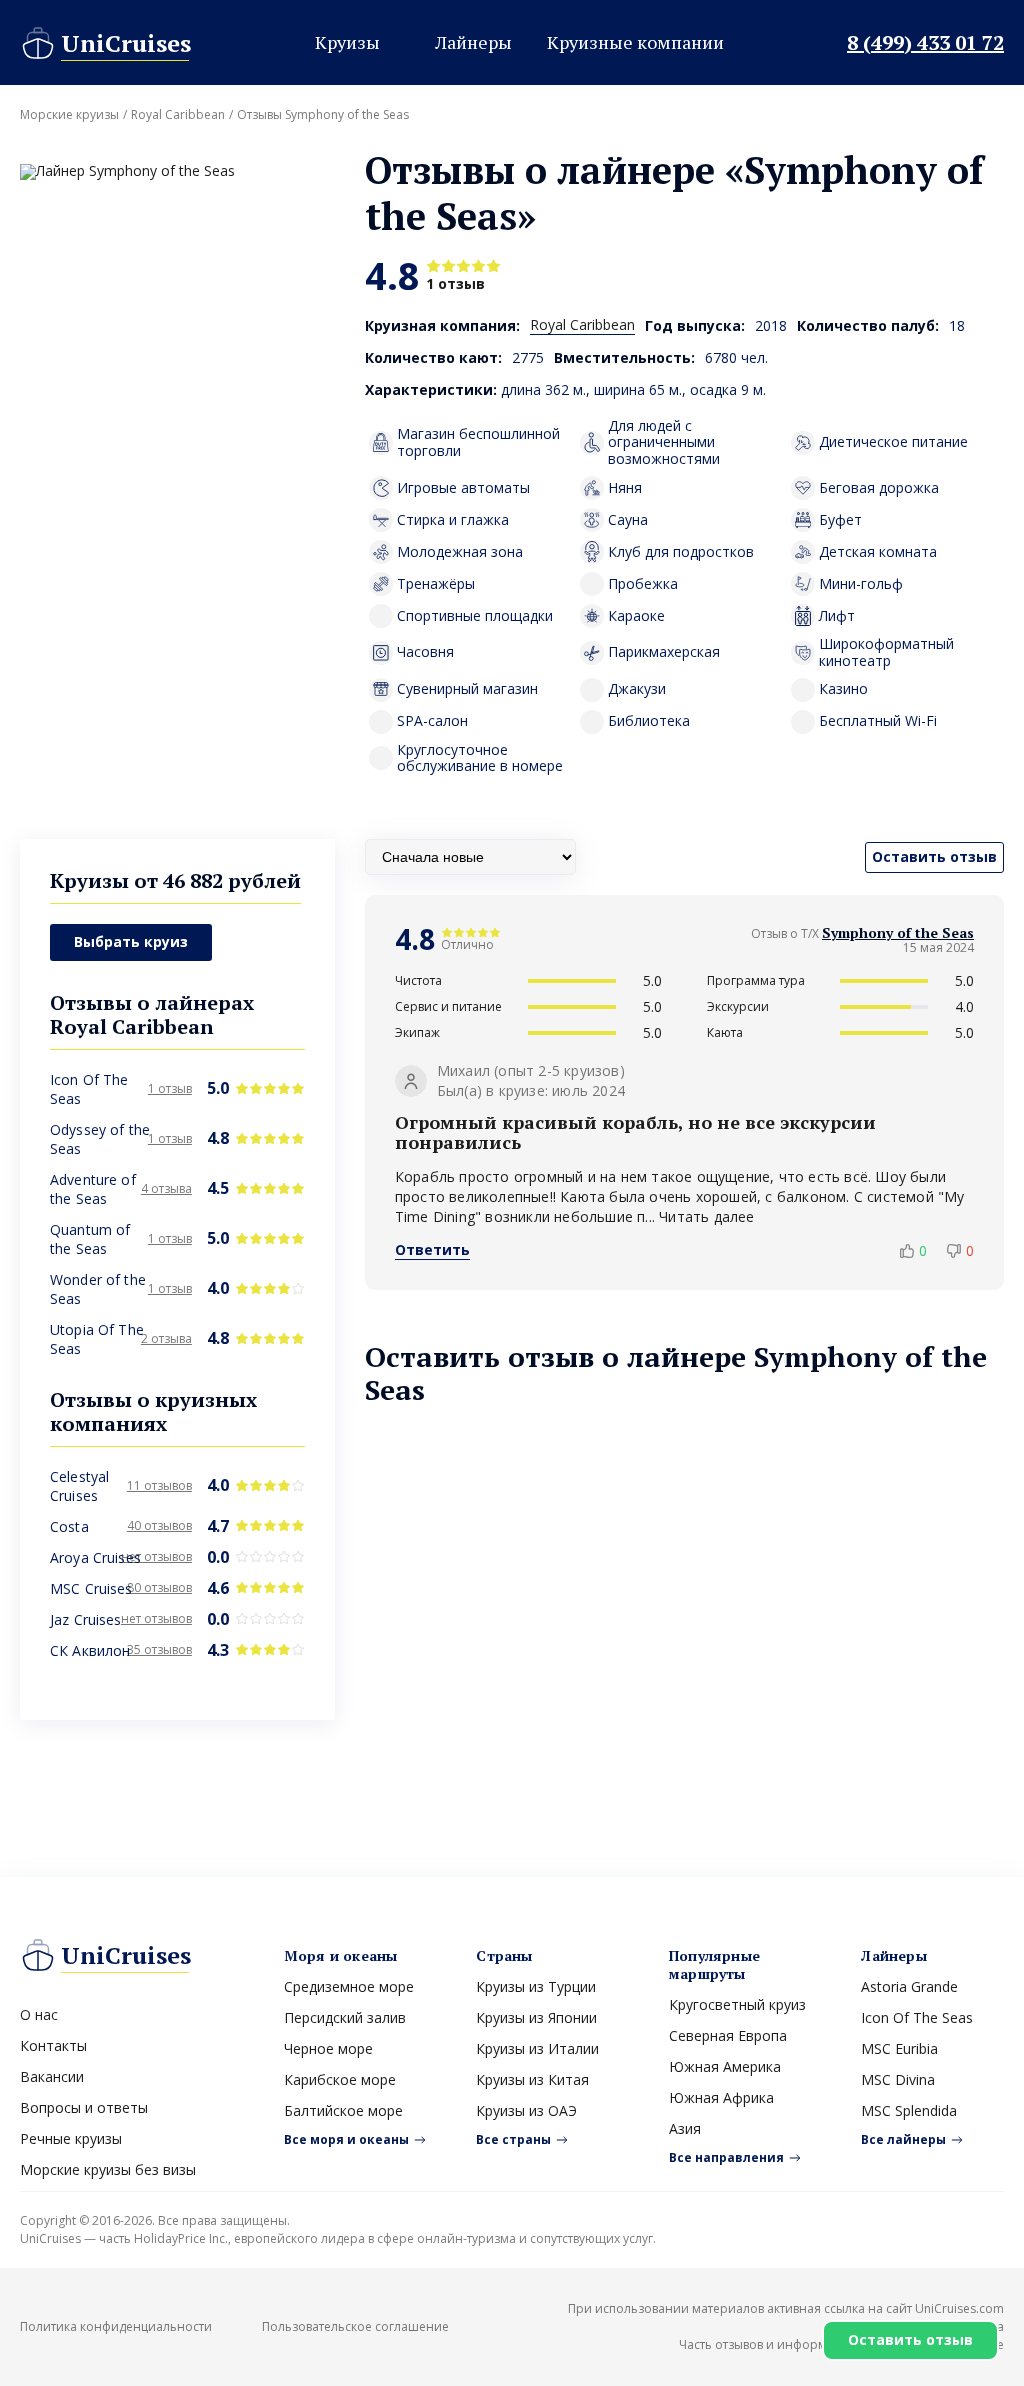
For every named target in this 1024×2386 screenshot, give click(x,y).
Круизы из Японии (536, 2017)
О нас (39, 2014)
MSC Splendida (909, 2110)
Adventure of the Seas (93, 1189)
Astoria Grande (909, 1986)
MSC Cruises (91, 1588)
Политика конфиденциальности (116, 2326)
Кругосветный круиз (737, 2004)
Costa (69, 1526)
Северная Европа (728, 2035)
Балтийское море (343, 2110)
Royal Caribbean (178, 115)
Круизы (347, 42)
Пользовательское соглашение (355, 2326)
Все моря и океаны (346, 2139)
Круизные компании (635, 42)
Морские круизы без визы (108, 2169)
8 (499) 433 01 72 (925, 43)
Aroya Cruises (95, 1557)
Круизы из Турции (536, 1986)
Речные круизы (71, 2138)
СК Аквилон (90, 1650)
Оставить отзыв (910, 2339)
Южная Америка (725, 2066)
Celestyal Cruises (79, 1486)
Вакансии (52, 2076)
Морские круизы (69, 115)
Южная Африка (721, 2097)
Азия (685, 2128)
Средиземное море (349, 1986)
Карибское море (340, 2079)
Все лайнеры (903, 2139)
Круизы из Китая (532, 2079)
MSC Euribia (899, 2048)
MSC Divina (898, 2079)
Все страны (513, 2139)
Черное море (328, 2048)
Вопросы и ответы (84, 2107)
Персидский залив (345, 2017)
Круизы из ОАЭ (526, 2110)
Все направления (726, 2157)
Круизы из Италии (537, 2048)
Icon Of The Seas (917, 2017)
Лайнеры (473, 42)
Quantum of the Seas (90, 1239)
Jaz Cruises (86, 1619)
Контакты (53, 2045)
